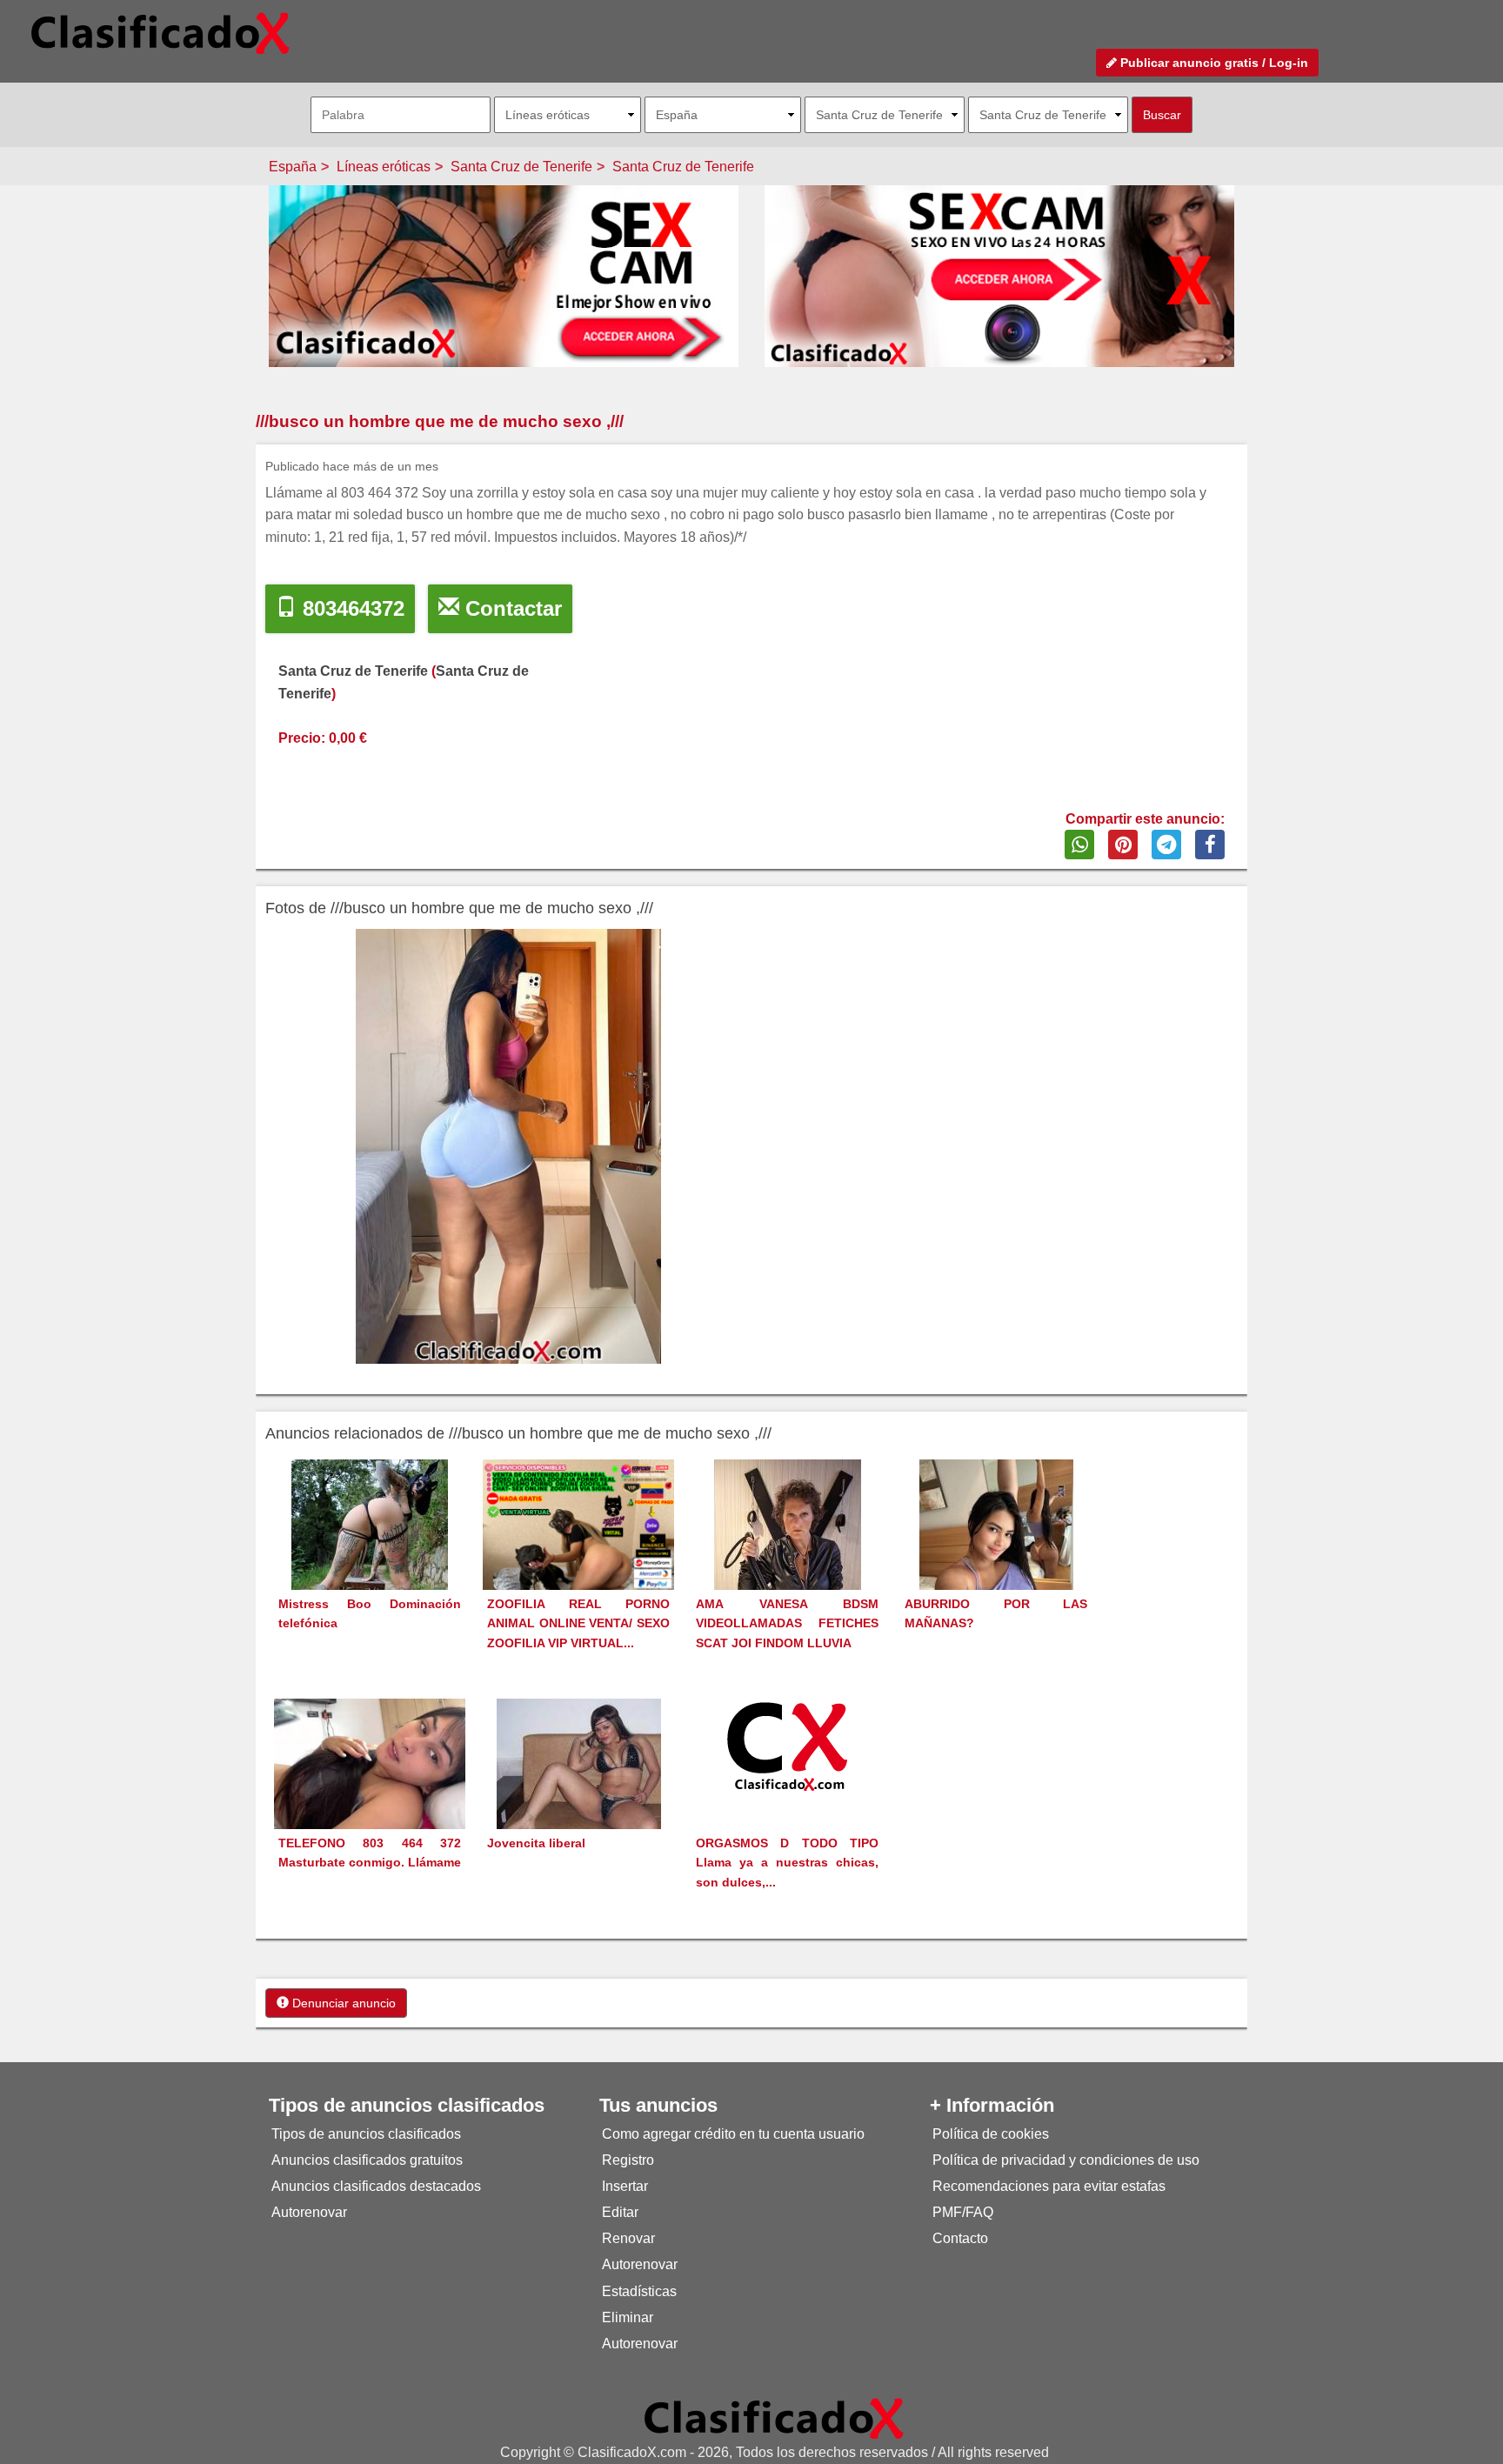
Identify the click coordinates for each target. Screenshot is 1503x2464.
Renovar (628, 2238)
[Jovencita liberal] (579, 1796)
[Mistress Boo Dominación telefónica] (370, 1556)
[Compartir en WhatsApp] (1079, 845)
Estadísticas (639, 2291)
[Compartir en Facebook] (1210, 845)
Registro (628, 2160)
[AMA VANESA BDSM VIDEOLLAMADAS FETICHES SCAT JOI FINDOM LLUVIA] (788, 1556)
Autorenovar (309, 2212)
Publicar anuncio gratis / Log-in (1212, 63)
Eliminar (628, 2317)
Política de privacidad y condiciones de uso (1066, 2160)
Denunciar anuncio (342, 2003)
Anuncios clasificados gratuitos (367, 2160)
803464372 (351, 608)
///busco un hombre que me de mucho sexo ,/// (440, 421)
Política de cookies (991, 2134)
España (293, 167)
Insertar (625, 2186)
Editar (620, 2212)
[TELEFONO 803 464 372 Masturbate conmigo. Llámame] (370, 1786)
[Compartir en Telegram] (1166, 845)
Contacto (960, 2238)
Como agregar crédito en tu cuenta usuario (733, 2134)
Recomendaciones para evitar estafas (1049, 2186)
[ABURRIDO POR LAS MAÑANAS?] (996, 1556)
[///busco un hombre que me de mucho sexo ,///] (508, 1146)
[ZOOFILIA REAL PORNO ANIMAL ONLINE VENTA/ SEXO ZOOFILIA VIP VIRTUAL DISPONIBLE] (578, 1555)
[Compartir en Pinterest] (1123, 845)
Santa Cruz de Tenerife (521, 167)
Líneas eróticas (384, 167)
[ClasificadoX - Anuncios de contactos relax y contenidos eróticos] (774, 2417)
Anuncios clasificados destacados (376, 2186)
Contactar (511, 608)
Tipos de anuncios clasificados (366, 2134)
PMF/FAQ (963, 2212)
